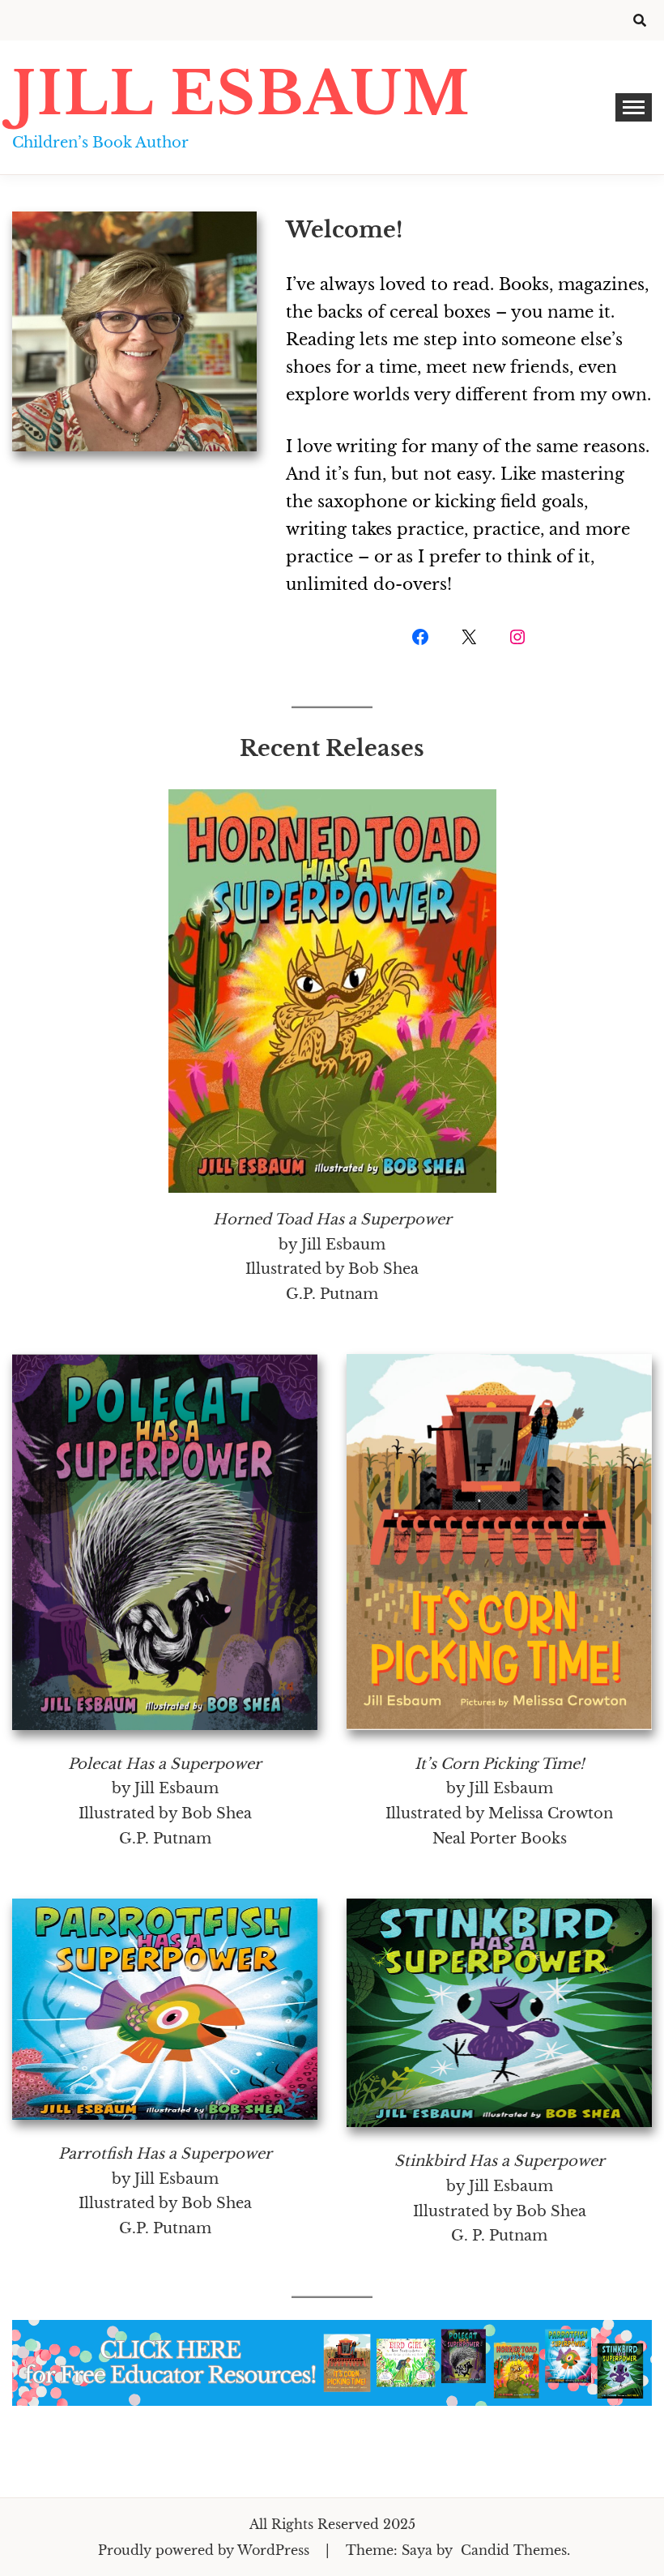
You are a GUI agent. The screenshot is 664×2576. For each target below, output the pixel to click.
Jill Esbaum (241, 94)
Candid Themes (514, 2550)
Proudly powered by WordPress (206, 2550)
